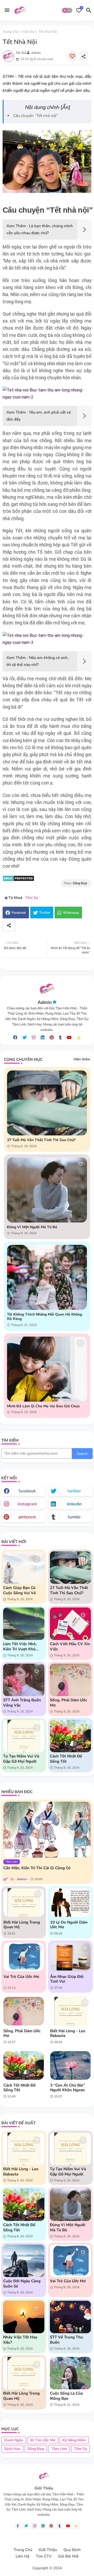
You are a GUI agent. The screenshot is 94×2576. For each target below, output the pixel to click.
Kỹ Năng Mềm (74, 2440)
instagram (27, 1504)
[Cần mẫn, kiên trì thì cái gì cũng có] (47, 1830)
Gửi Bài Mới (68, 2556)
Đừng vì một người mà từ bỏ (32, 1227)
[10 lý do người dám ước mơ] (70, 1902)
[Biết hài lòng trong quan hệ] (24, 1902)
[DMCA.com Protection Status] (18, 880)
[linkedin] (43, 1038)
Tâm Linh (59, 2449)
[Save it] (72, 56)
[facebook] (15, 1038)
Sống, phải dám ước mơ (68, 1703)
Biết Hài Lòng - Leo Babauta (68, 2033)
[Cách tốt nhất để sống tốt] (24, 2065)
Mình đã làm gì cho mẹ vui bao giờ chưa (43, 1406)
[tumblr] (60, 1038)
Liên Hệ (23, 2556)
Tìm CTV (44, 2556)
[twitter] (25, 1038)
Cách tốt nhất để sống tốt (66, 1759)
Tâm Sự (28, 32)
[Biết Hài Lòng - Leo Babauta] (70, 2011)
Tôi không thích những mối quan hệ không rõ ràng (45, 1317)
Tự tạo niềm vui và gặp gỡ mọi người (21, 1759)
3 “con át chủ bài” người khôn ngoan (68, 2088)
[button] (67, 10)
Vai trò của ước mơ (21, 1977)
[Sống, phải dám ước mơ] (24, 2011)
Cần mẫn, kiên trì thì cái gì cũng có (37, 1868)
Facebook (19, 913)
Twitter (45, 913)
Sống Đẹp (36, 2449)
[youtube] (69, 1038)
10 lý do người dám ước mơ (69, 1925)
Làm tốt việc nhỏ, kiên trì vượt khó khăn (20, 1646)
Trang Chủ (23, 2550)
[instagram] (34, 1038)
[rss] (79, 1038)
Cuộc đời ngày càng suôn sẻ (22, 2284)
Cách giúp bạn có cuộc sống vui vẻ (19, 1590)
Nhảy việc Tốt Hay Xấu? (20, 2340)
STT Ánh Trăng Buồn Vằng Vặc (22, 1703)
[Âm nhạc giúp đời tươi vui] (70, 1957)
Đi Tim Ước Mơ (43, 2440)
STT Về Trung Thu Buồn (66, 2340)
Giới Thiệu (48, 2550)
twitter (74, 1491)
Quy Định (72, 2550)
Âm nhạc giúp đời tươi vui (67, 1979)
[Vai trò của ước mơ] (24, 1957)
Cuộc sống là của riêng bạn (66, 2396)
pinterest (27, 1517)
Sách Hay (12, 2449)
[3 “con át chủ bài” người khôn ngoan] (70, 2065)
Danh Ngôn (14, 2440)
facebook (27, 1491)
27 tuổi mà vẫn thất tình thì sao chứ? (41, 1140)
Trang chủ (10, 32)
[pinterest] (52, 1038)
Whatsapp (71, 913)
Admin (45, 1002)
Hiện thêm (82, 1059)
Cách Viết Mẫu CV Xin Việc (70, 1646)
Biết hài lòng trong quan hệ (22, 1925)
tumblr (74, 1517)
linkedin (74, 1504)
